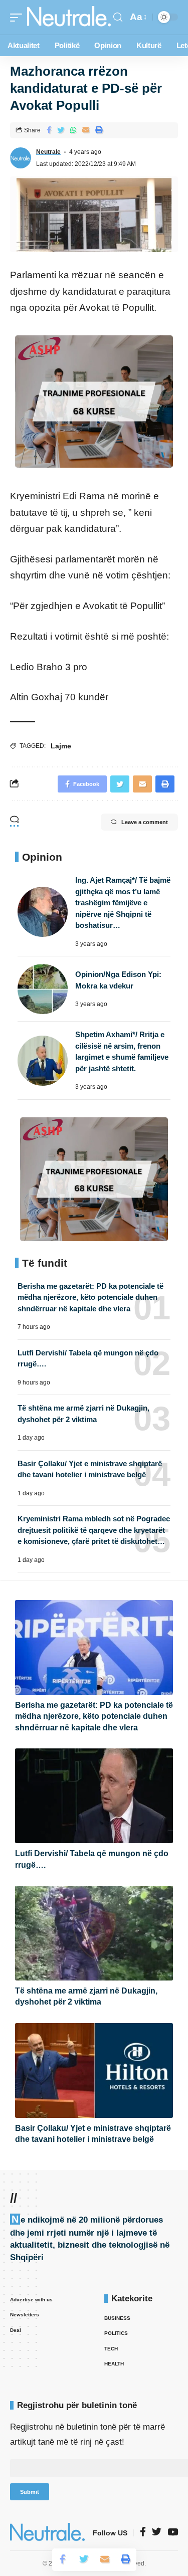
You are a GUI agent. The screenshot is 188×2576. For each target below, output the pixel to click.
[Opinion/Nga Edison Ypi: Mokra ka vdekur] (43, 989)
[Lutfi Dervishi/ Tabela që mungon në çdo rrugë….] (94, 1796)
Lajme (61, 746)
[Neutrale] (69, 17)
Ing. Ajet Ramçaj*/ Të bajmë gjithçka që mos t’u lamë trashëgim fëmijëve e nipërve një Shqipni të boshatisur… (123, 903)
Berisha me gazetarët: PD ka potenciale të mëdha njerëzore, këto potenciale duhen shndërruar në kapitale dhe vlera (90, 1297)
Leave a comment (145, 822)
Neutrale (48, 152)
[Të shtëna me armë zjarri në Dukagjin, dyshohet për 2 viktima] (94, 1933)
